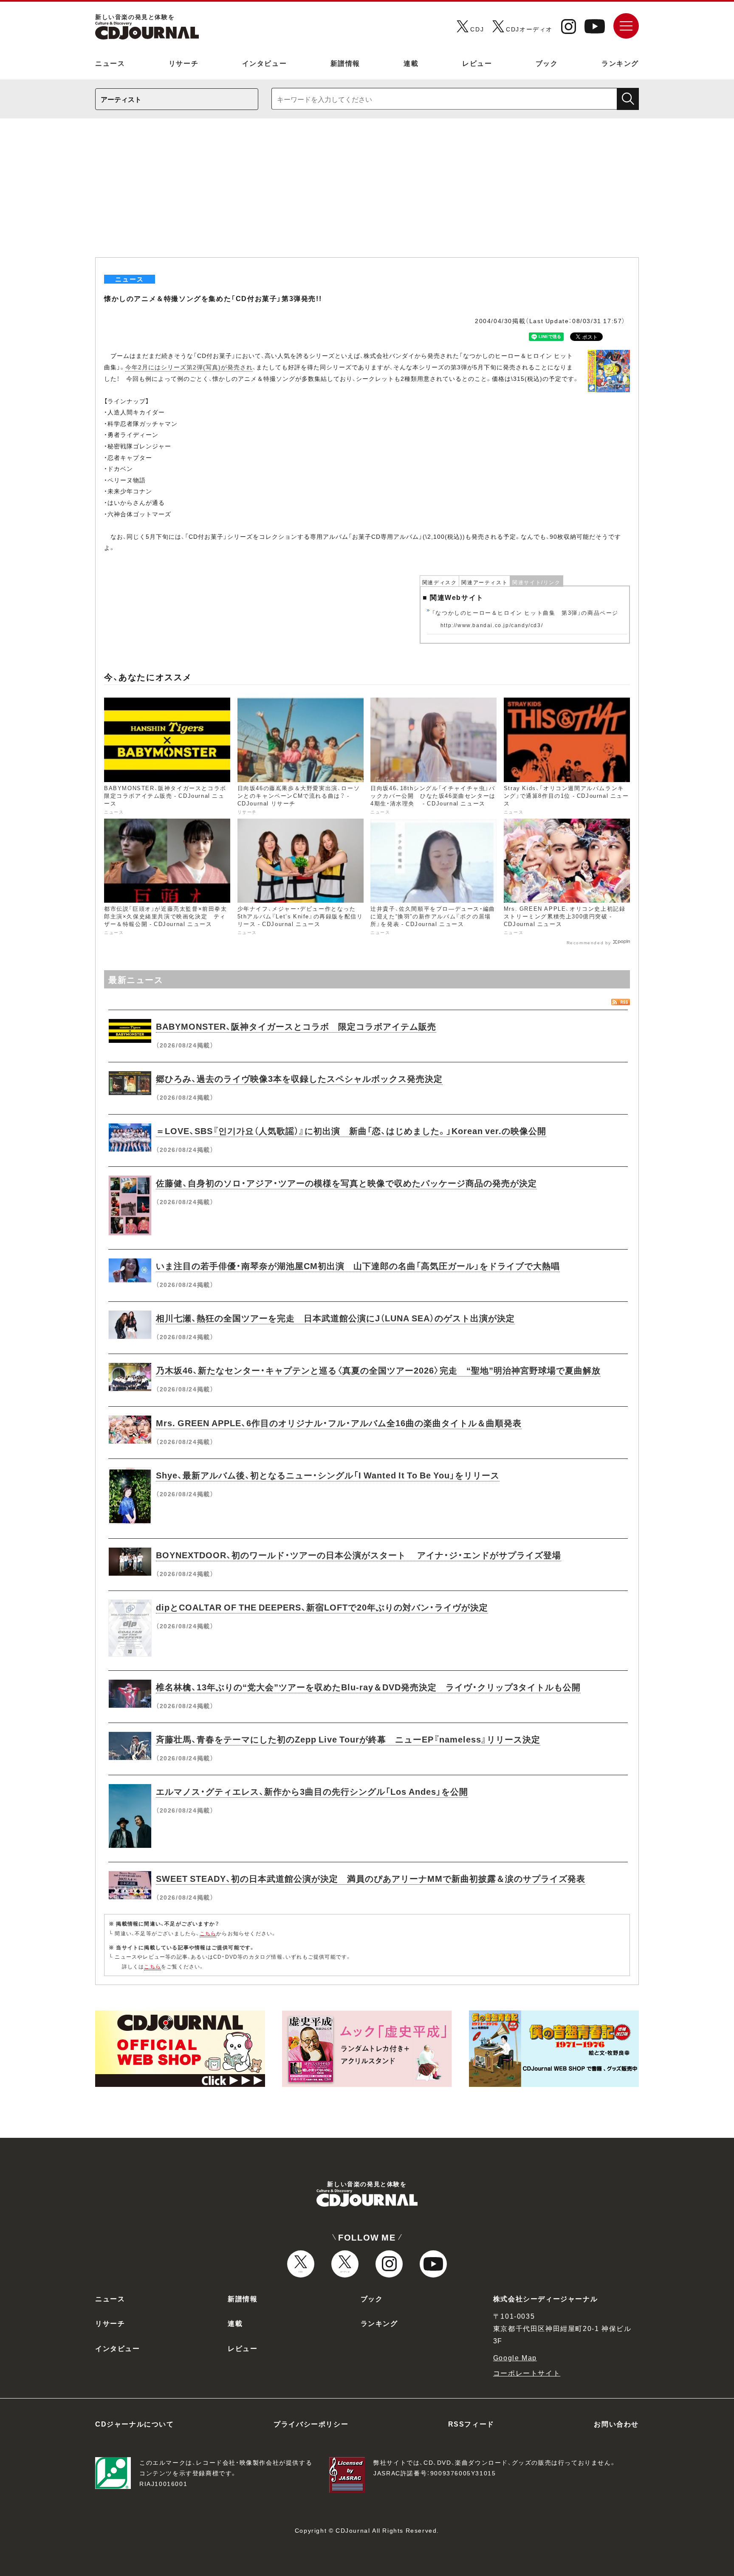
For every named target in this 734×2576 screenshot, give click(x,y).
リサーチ (183, 63)
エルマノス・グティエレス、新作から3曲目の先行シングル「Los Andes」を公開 (312, 1791)
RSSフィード (471, 2424)
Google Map (515, 2357)
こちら (208, 1933)
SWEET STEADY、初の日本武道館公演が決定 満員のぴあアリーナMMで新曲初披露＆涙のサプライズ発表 (371, 1878)
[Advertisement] (367, 194)
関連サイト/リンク (536, 582)
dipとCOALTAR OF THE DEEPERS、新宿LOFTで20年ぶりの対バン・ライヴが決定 (322, 1607)
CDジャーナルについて (135, 2424)
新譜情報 (345, 63)
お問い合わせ (616, 2424)
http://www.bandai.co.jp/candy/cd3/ (492, 625)
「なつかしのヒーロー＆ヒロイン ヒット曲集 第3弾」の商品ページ (525, 612)
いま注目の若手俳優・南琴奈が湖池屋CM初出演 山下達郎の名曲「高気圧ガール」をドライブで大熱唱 (358, 1265)
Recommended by (589, 942)
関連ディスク (440, 582)
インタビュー (265, 63)
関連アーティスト (484, 582)
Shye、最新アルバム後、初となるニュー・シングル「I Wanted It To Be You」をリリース (328, 1475)
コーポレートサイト (527, 2373)
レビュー (477, 63)
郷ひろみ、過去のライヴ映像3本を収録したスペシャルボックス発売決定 (299, 1078)
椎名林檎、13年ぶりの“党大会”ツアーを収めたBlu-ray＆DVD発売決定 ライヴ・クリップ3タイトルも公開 (368, 1687)
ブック (547, 63)
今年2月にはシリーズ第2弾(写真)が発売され (189, 367)
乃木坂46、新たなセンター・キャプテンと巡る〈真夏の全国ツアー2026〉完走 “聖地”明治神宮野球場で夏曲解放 (378, 1370)
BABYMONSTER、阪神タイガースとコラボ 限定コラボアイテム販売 (296, 1026)
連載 (411, 63)
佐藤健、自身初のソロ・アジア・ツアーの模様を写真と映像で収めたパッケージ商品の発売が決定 (346, 1183)
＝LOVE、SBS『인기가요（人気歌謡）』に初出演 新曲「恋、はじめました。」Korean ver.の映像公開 (351, 1130)
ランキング (620, 63)
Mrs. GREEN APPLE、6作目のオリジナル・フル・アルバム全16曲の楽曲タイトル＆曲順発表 (339, 1423)
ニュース (110, 63)
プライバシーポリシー (311, 2424)
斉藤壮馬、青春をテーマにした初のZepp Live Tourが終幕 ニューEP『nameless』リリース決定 (348, 1739)
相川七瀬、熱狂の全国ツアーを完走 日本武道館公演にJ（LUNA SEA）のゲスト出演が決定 (335, 1318)
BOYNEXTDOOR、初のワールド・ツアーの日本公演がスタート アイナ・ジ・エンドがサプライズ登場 (359, 1555)
